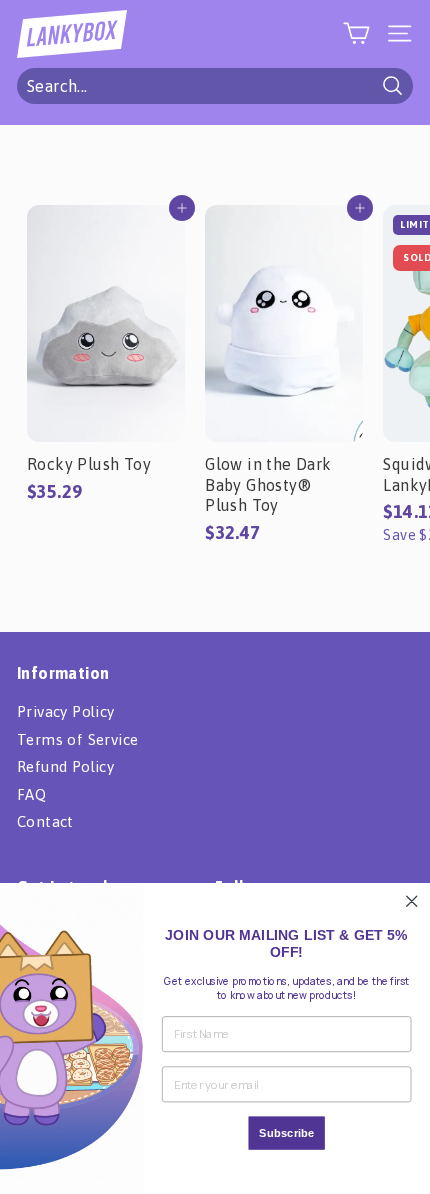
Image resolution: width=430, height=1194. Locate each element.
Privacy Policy (66, 711)
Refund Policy (65, 766)
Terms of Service (77, 739)
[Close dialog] (411, 901)
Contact (45, 821)
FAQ (31, 794)
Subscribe (287, 1133)
